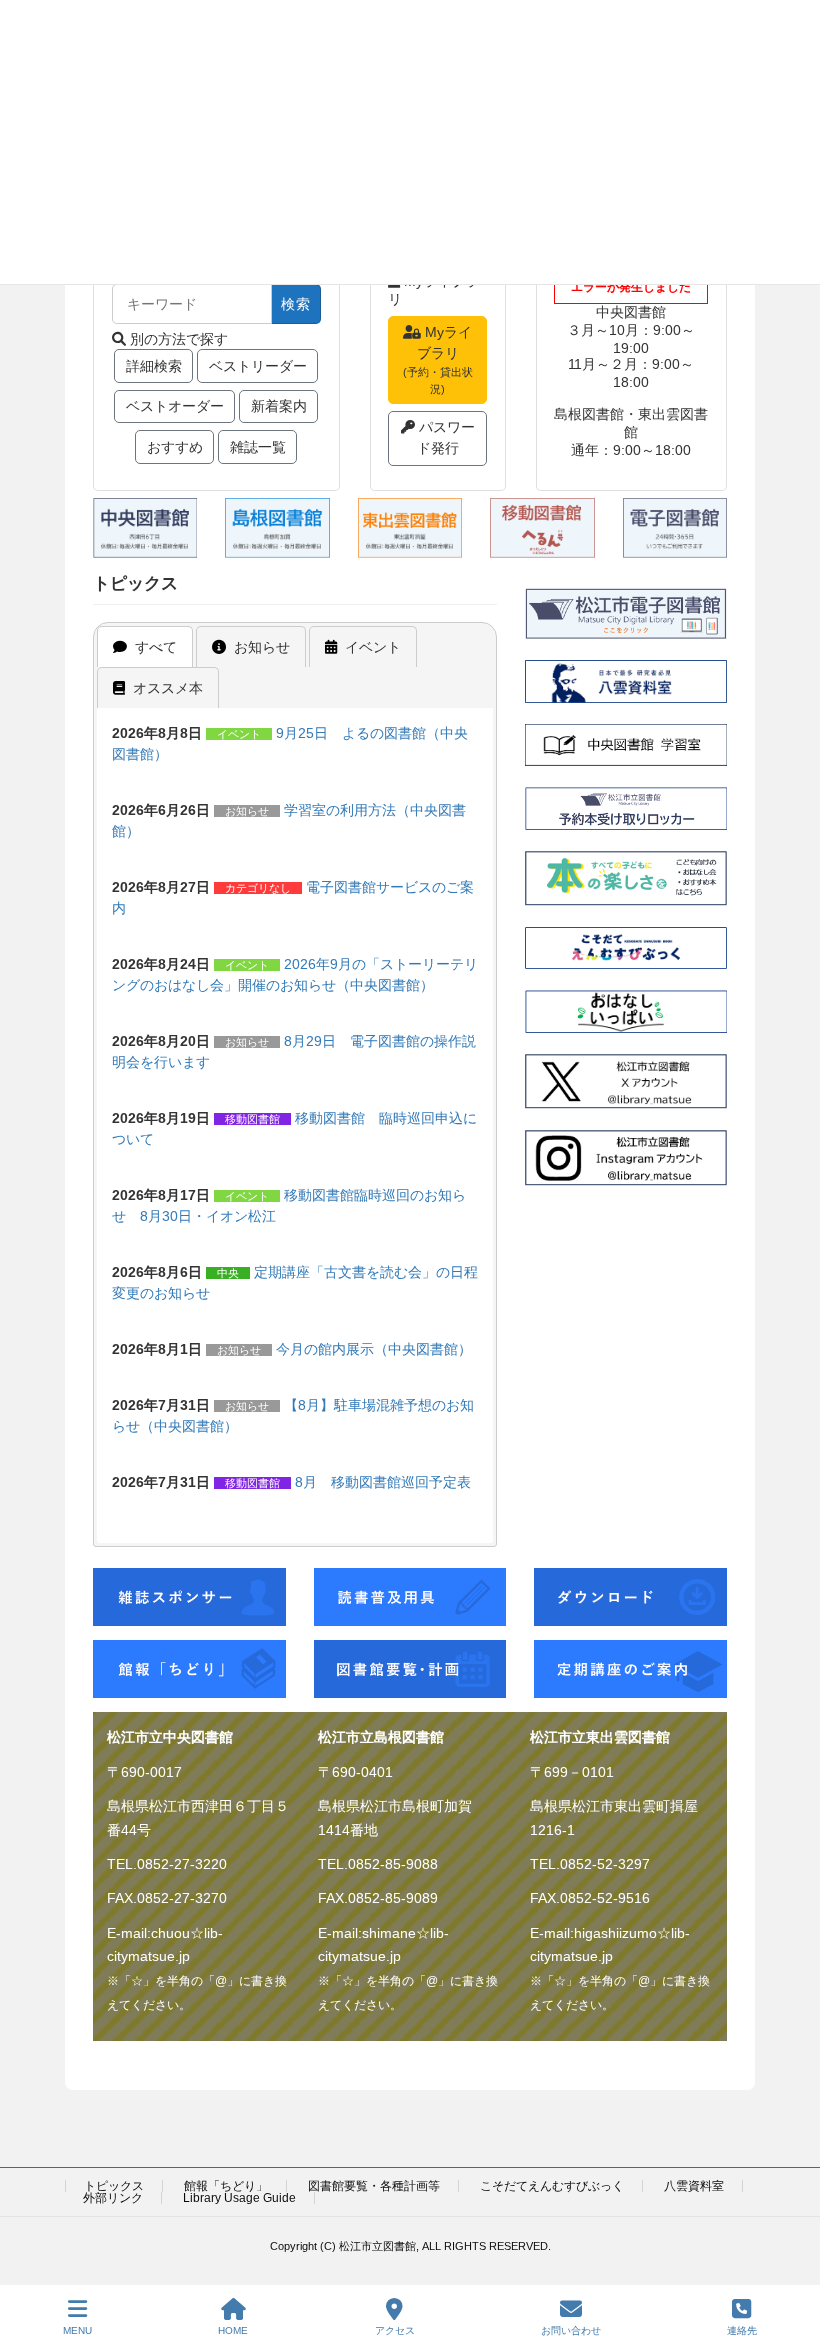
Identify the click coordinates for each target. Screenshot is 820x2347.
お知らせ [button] (262, 647)
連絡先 (742, 2330)
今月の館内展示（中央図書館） (374, 1349)
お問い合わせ (571, 2330)
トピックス (114, 2186)
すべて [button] (156, 647)
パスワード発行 (446, 437)
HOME (233, 2330)
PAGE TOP (788, 2253)
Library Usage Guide (239, 2198)
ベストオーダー (175, 406)
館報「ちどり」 (226, 2186)
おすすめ (175, 447)
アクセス (395, 2330)
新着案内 (279, 406)
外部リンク (113, 2198)
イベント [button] (373, 647)
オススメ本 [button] (168, 688)
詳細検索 (154, 366)
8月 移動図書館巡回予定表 (383, 1482)
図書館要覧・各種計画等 (374, 2186)
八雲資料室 (694, 2186)
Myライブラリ (438, 359)
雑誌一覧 (258, 447)
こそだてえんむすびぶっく (552, 2186)
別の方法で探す (179, 339)
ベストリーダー (258, 366)
